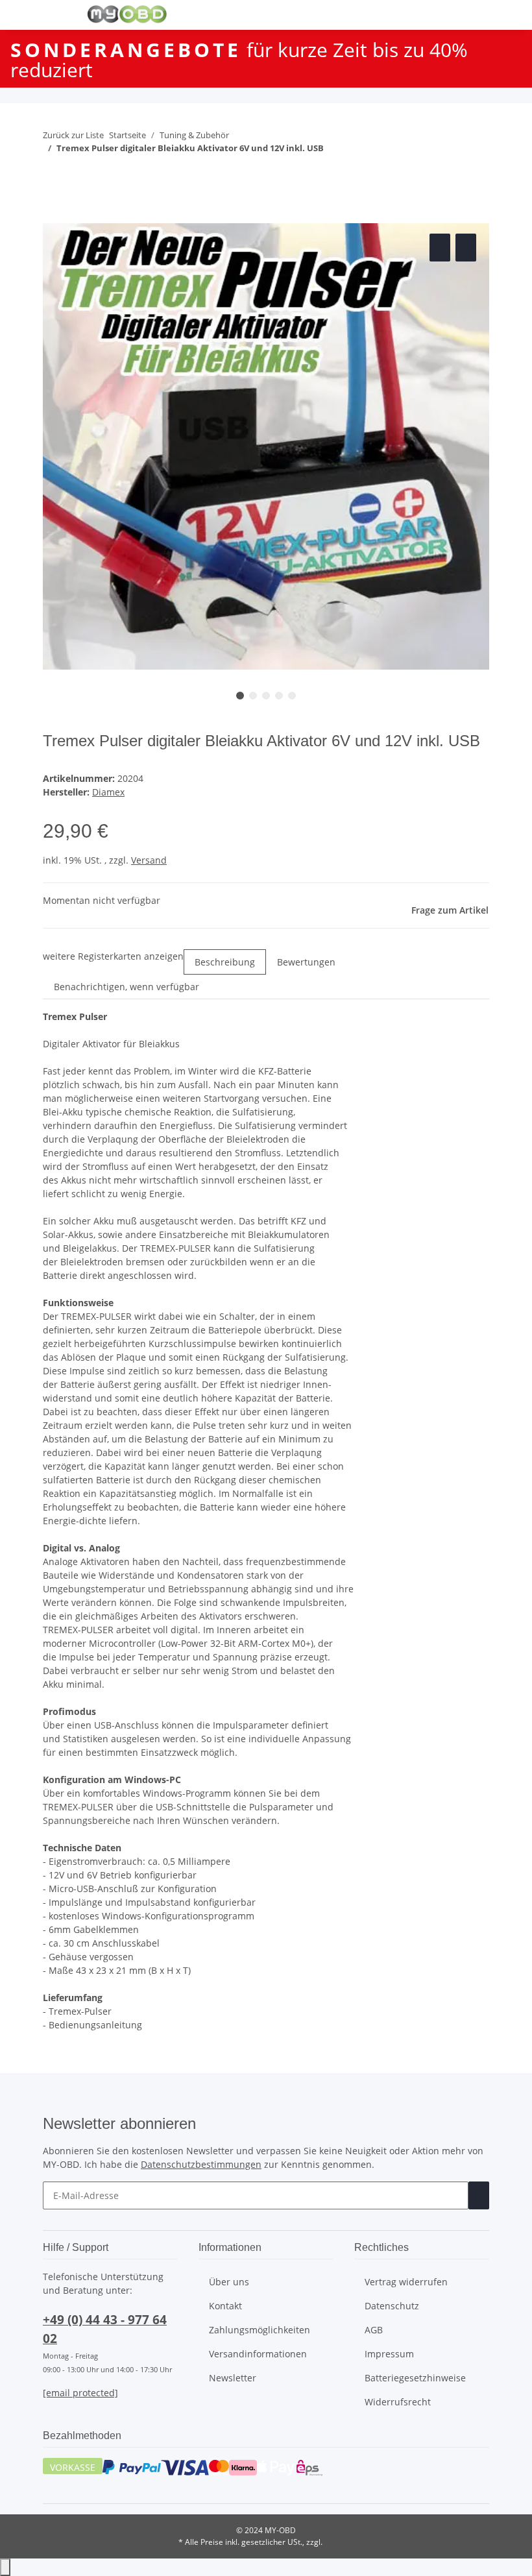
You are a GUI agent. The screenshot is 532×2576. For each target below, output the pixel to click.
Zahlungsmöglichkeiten (260, 2330)
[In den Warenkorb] (53, 216)
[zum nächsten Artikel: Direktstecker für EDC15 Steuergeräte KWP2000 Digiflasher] (77, 174)
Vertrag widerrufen (406, 2282)
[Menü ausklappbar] (59, 15)
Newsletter (233, 2378)
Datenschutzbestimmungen (201, 2164)
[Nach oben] (5, 2567)
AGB (374, 2330)
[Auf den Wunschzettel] (466, 248)
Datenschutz (392, 2306)
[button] (423, 15)
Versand (149, 860)
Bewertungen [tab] (306, 962)
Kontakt (225, 2306)
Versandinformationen (258, 2354)
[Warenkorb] (479, 15)
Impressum (389, 2354)
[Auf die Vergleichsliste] (440, 248)
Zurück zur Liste (73, 135)
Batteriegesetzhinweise (415, 2378)
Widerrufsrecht (398, 2402)
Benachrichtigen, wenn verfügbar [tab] (127, 987)
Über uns (229, 2282)
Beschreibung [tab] (225, 962)
